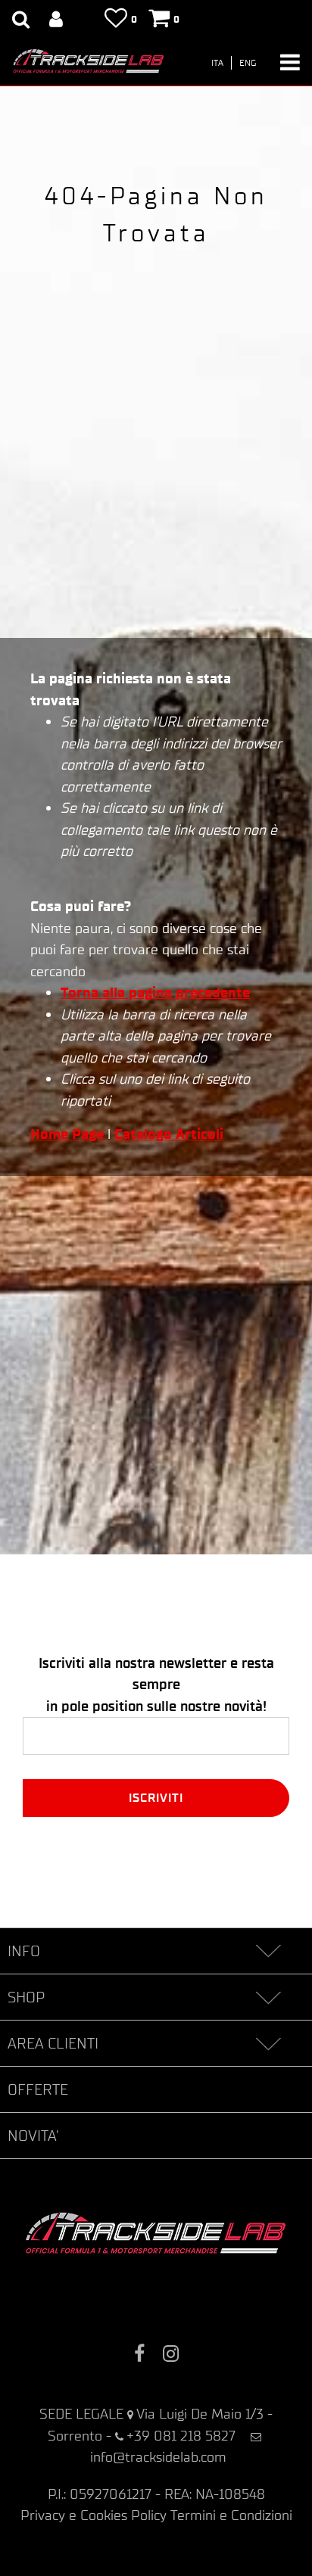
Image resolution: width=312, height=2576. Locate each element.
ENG (248, 63)
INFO (24, 1951)
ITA (217, 63)
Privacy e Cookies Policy (94, 2515)
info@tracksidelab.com (158, 2457)
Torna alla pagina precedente (155, 992)
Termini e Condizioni (231, 2515)
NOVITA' (33, 2136)
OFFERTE (38, 2089)
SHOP (26, 1997)
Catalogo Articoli (169, 1134)
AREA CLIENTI (53, 2043)
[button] (156, 1798)
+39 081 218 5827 (181, 2436)
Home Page (69, 1134)
